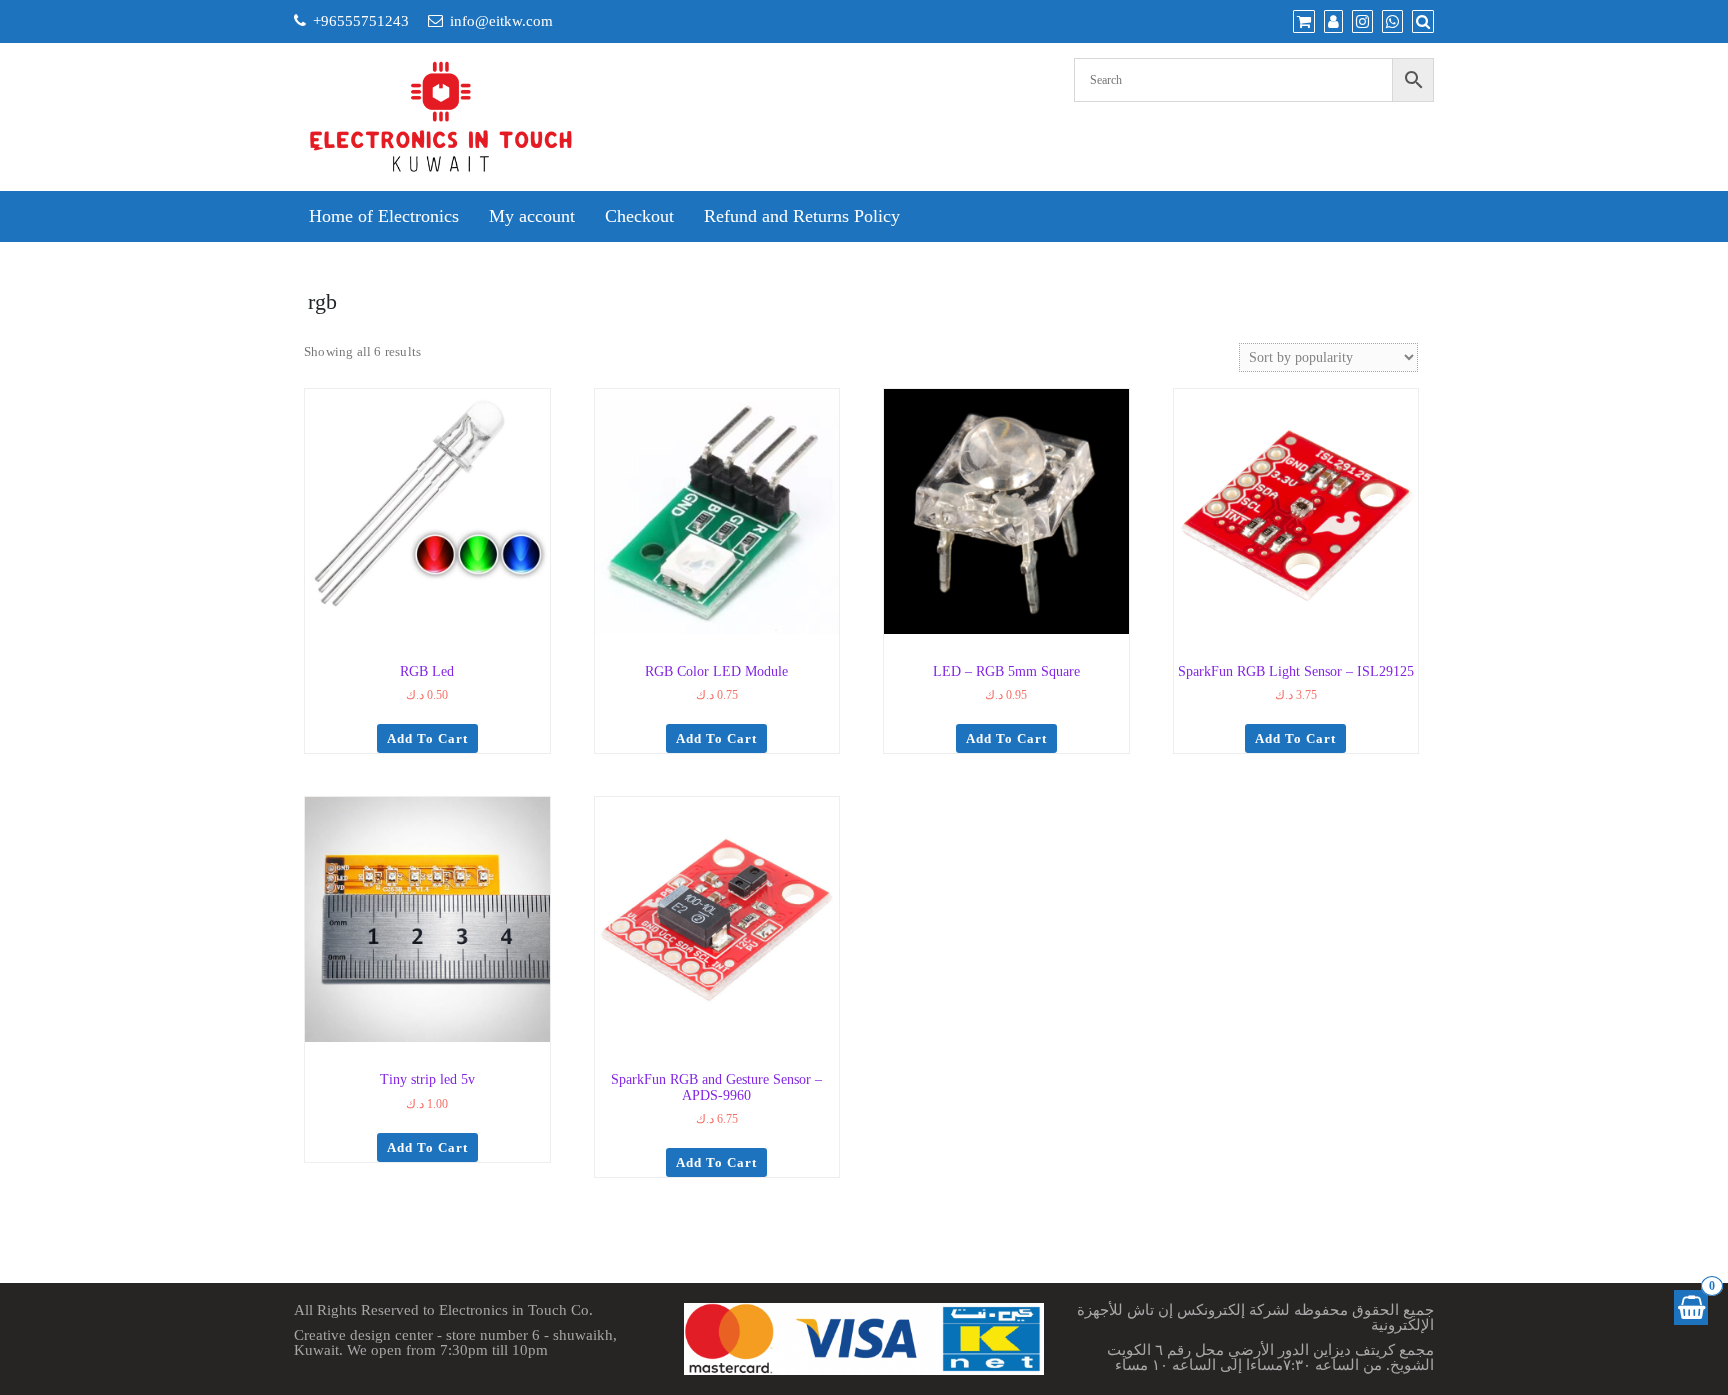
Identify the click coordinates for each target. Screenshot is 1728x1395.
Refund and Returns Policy (802, 216)
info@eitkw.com (501, 21)
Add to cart (427, 738)
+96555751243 (361, 21)
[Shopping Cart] (1691, 1307)
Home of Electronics (384, 216)
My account (532, 216)
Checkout (639, 216)
